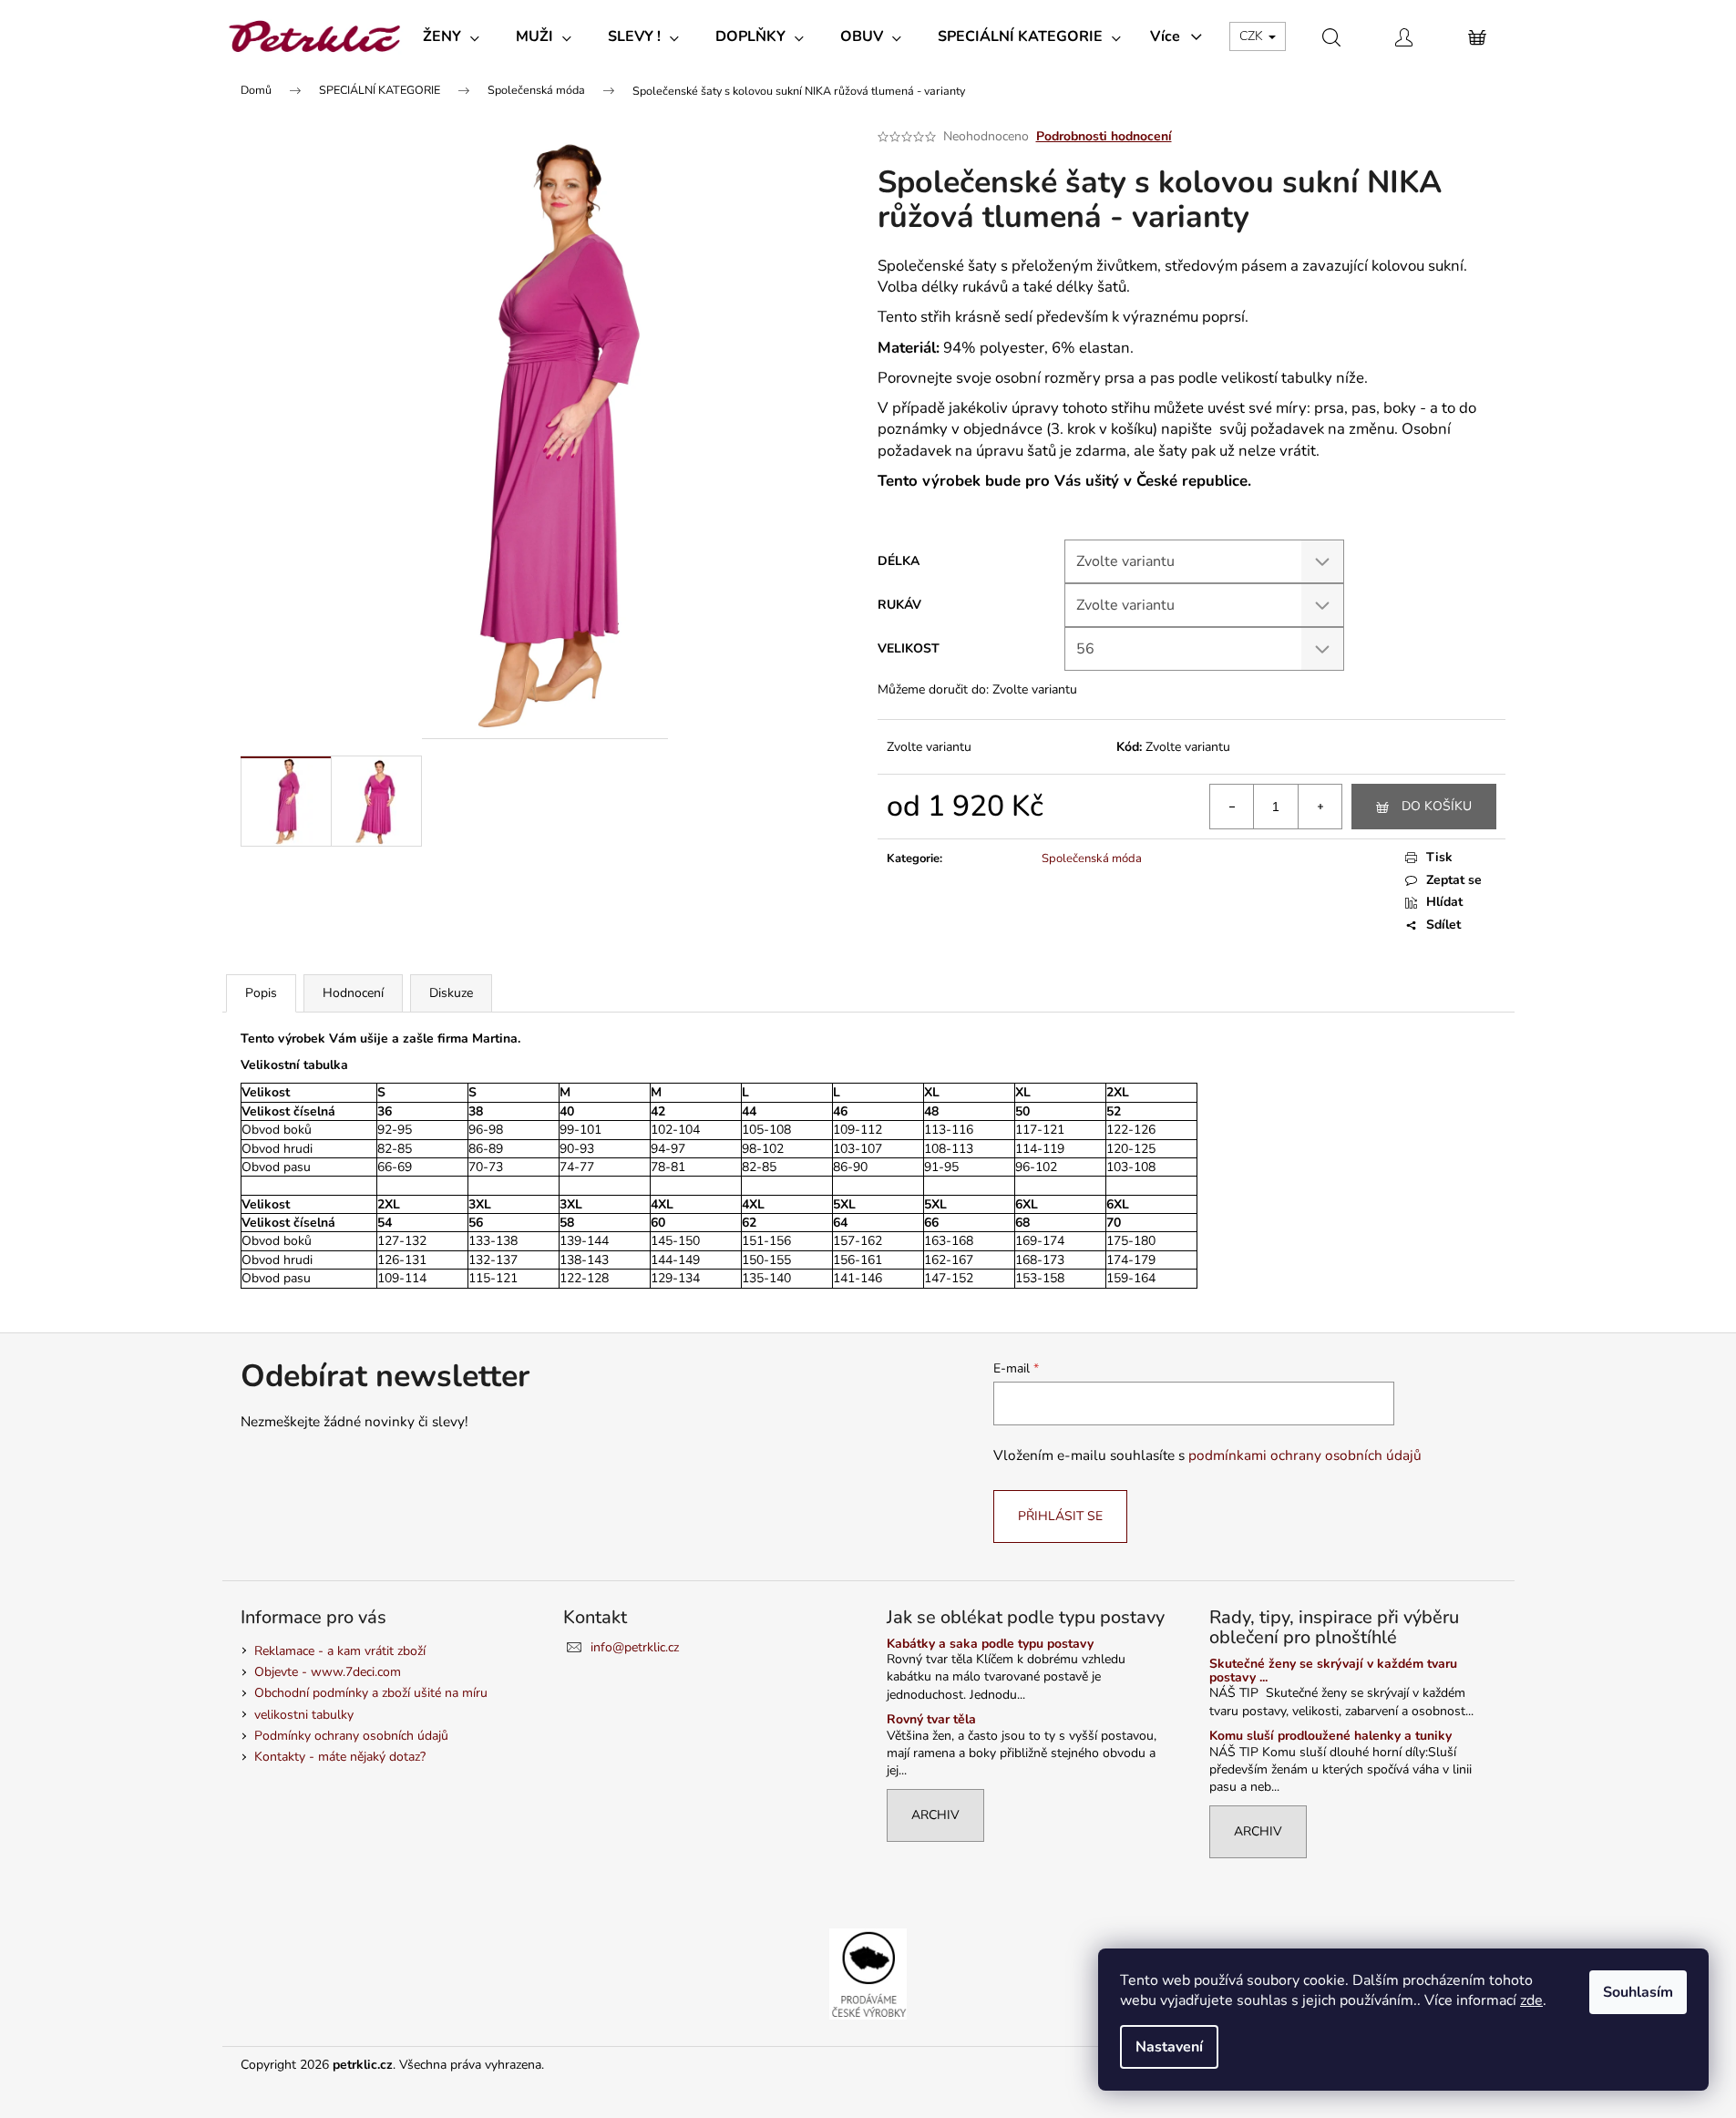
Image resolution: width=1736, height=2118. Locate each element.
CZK (1253, 36)
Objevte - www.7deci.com (328, 1672)
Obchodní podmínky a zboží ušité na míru (371, 1693)
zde (1531, 2000)
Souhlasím (1638, 1992)
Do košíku (1437, 806)
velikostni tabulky (304, 1715)
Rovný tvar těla (931, 1719)
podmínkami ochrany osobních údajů (1305, 1455)
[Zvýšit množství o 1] (1320, 807)
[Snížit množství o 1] (1232, 807)
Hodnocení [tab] (353, 993)
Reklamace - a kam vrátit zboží (340, 1651)
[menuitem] (451, 36)
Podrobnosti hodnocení (1104, 136)
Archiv (935, 1815)
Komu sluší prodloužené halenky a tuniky (1330, 1736)
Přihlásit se (1060, 1516)
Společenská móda (1092, 859)
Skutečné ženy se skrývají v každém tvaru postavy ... (1333, 1671)
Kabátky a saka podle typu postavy (990, 1644)
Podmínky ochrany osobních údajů (351, 1736)
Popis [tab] (261, 993)
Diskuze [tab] (451, 993)
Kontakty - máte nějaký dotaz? (340, 1757)
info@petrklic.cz (635, 1647)
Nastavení (1169, 2047)
